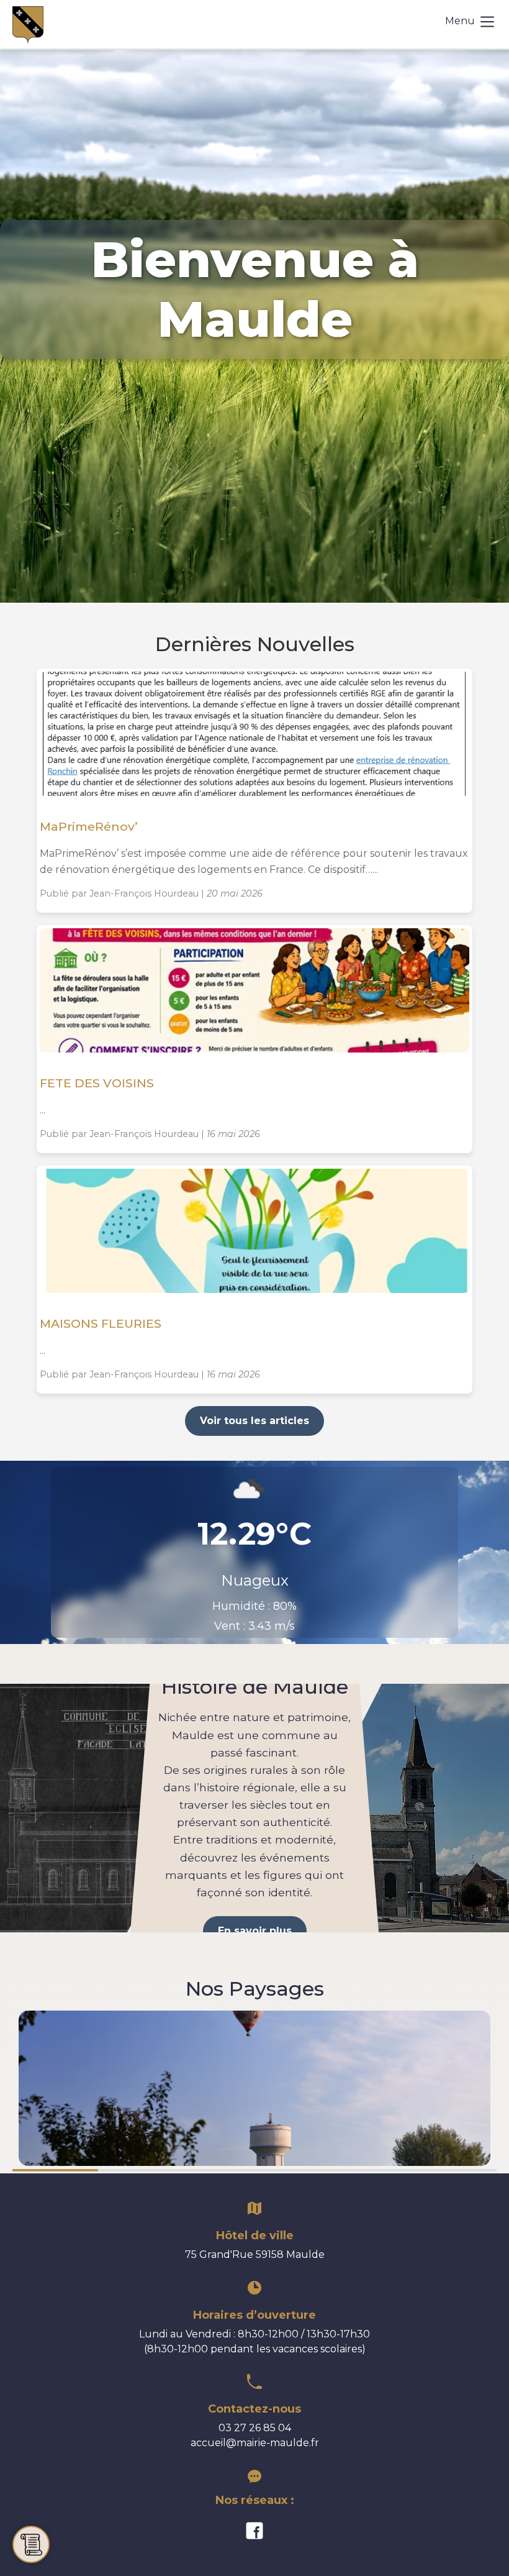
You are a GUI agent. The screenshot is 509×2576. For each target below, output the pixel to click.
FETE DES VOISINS (97, 1083)
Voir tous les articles (254, 1421)
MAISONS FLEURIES (101, 1323)
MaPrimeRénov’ (90, 826)
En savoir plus (255, 1931)
